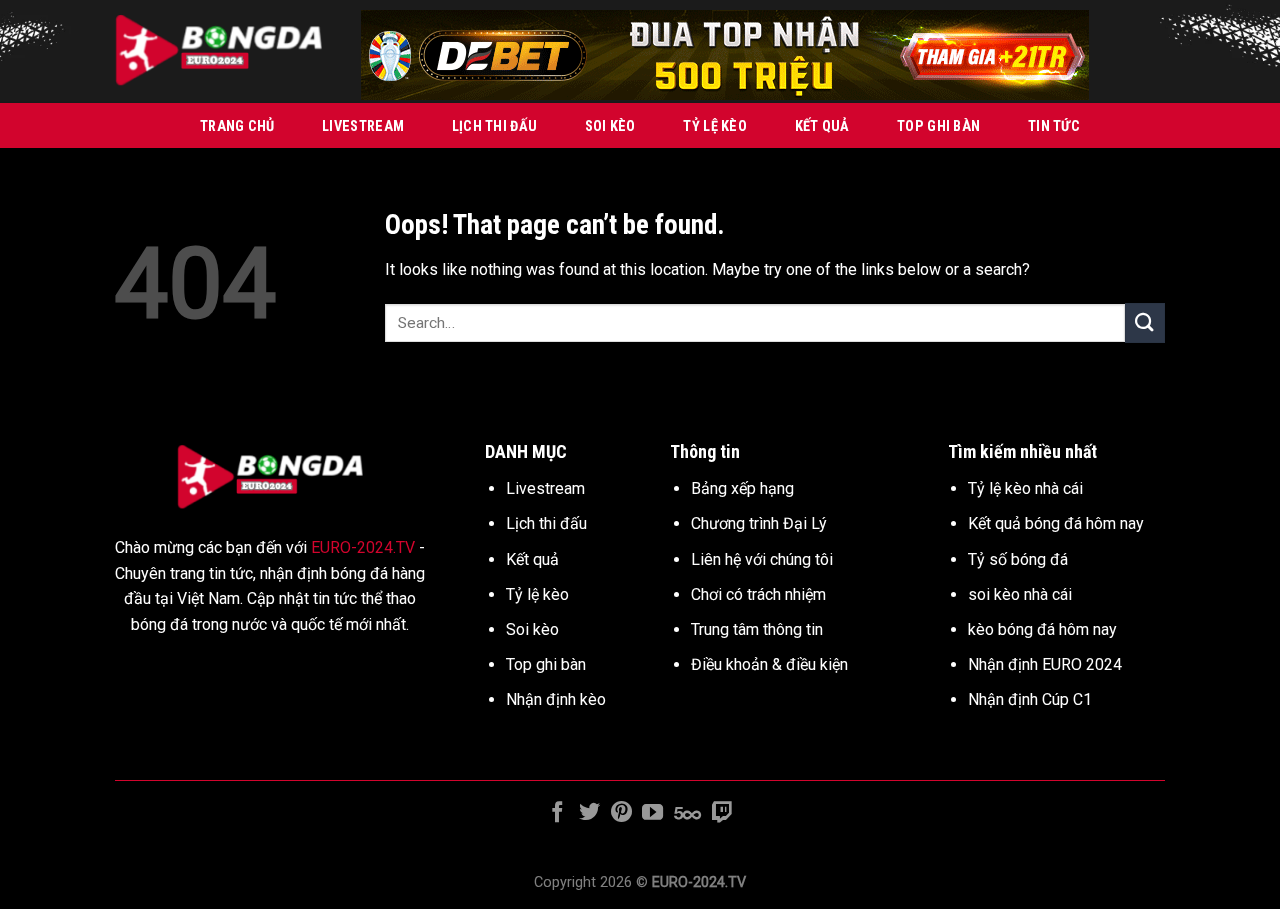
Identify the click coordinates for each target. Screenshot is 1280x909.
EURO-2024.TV (363, 547)
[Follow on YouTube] (652, 813)
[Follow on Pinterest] (621, 813)
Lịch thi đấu (494, 127)
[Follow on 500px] (687, 813)
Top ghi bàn (938, 127)
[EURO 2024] (223, 52)
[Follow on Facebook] (557, 813)
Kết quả (822, 127)
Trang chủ (237, 127)
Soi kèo (610, 127)
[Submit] (1145, 322)
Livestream (363, 127)
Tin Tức (1054, 127)
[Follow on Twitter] (589, 813)
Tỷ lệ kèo (715, 127)
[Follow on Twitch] (721, 813)
